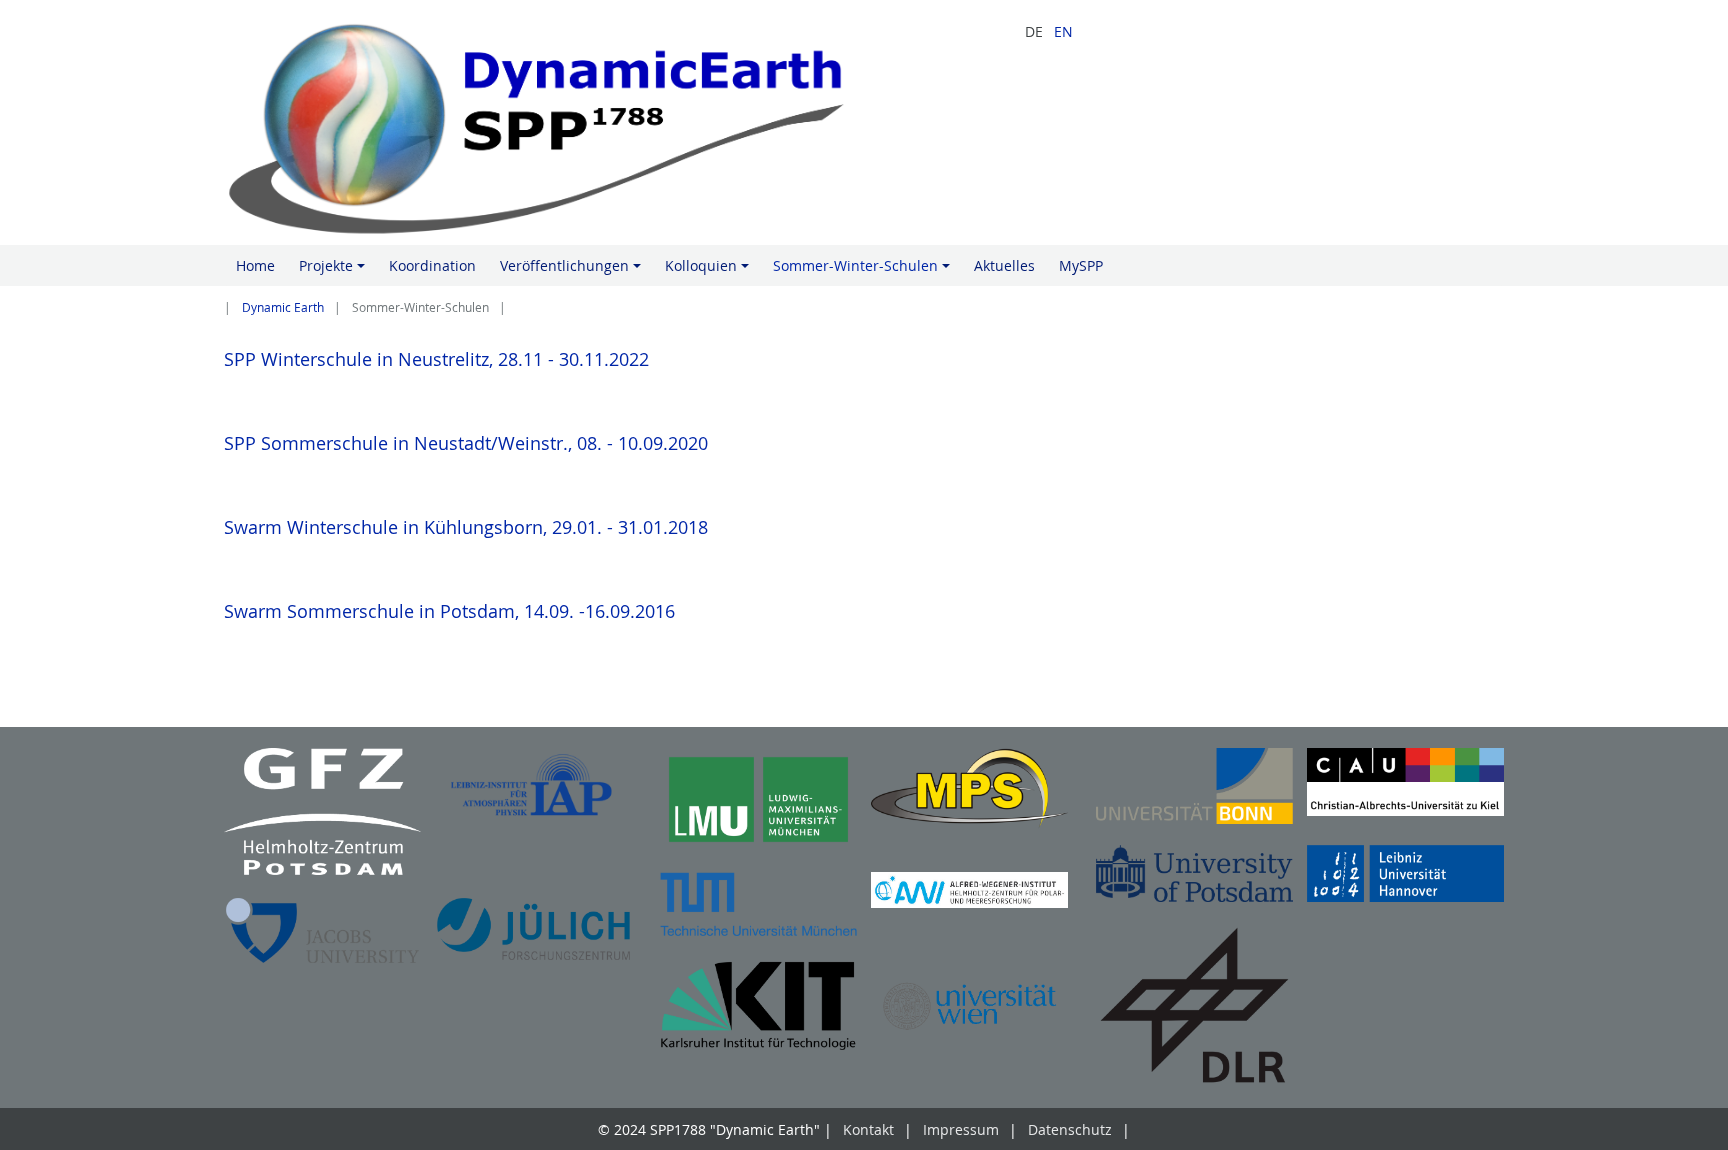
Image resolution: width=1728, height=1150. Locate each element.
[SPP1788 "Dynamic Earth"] (537, 122)
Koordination (432, 265)
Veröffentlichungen (573, 271)
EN (1063, 31)
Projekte (335, 271)
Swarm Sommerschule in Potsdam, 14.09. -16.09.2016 (449, 611)
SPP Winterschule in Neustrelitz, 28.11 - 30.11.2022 (436, 359)
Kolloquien (710, 271)
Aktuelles (1004, 265)
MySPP (1081, 265)
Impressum (961, 1129)
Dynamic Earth (283, 307)
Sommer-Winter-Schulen (864, 271)
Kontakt (868, 1129)
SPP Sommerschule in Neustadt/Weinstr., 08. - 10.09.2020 (466, 443)
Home (255, 265)
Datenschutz (1070, 1129)
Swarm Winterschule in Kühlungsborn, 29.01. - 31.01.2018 (466, 527)
